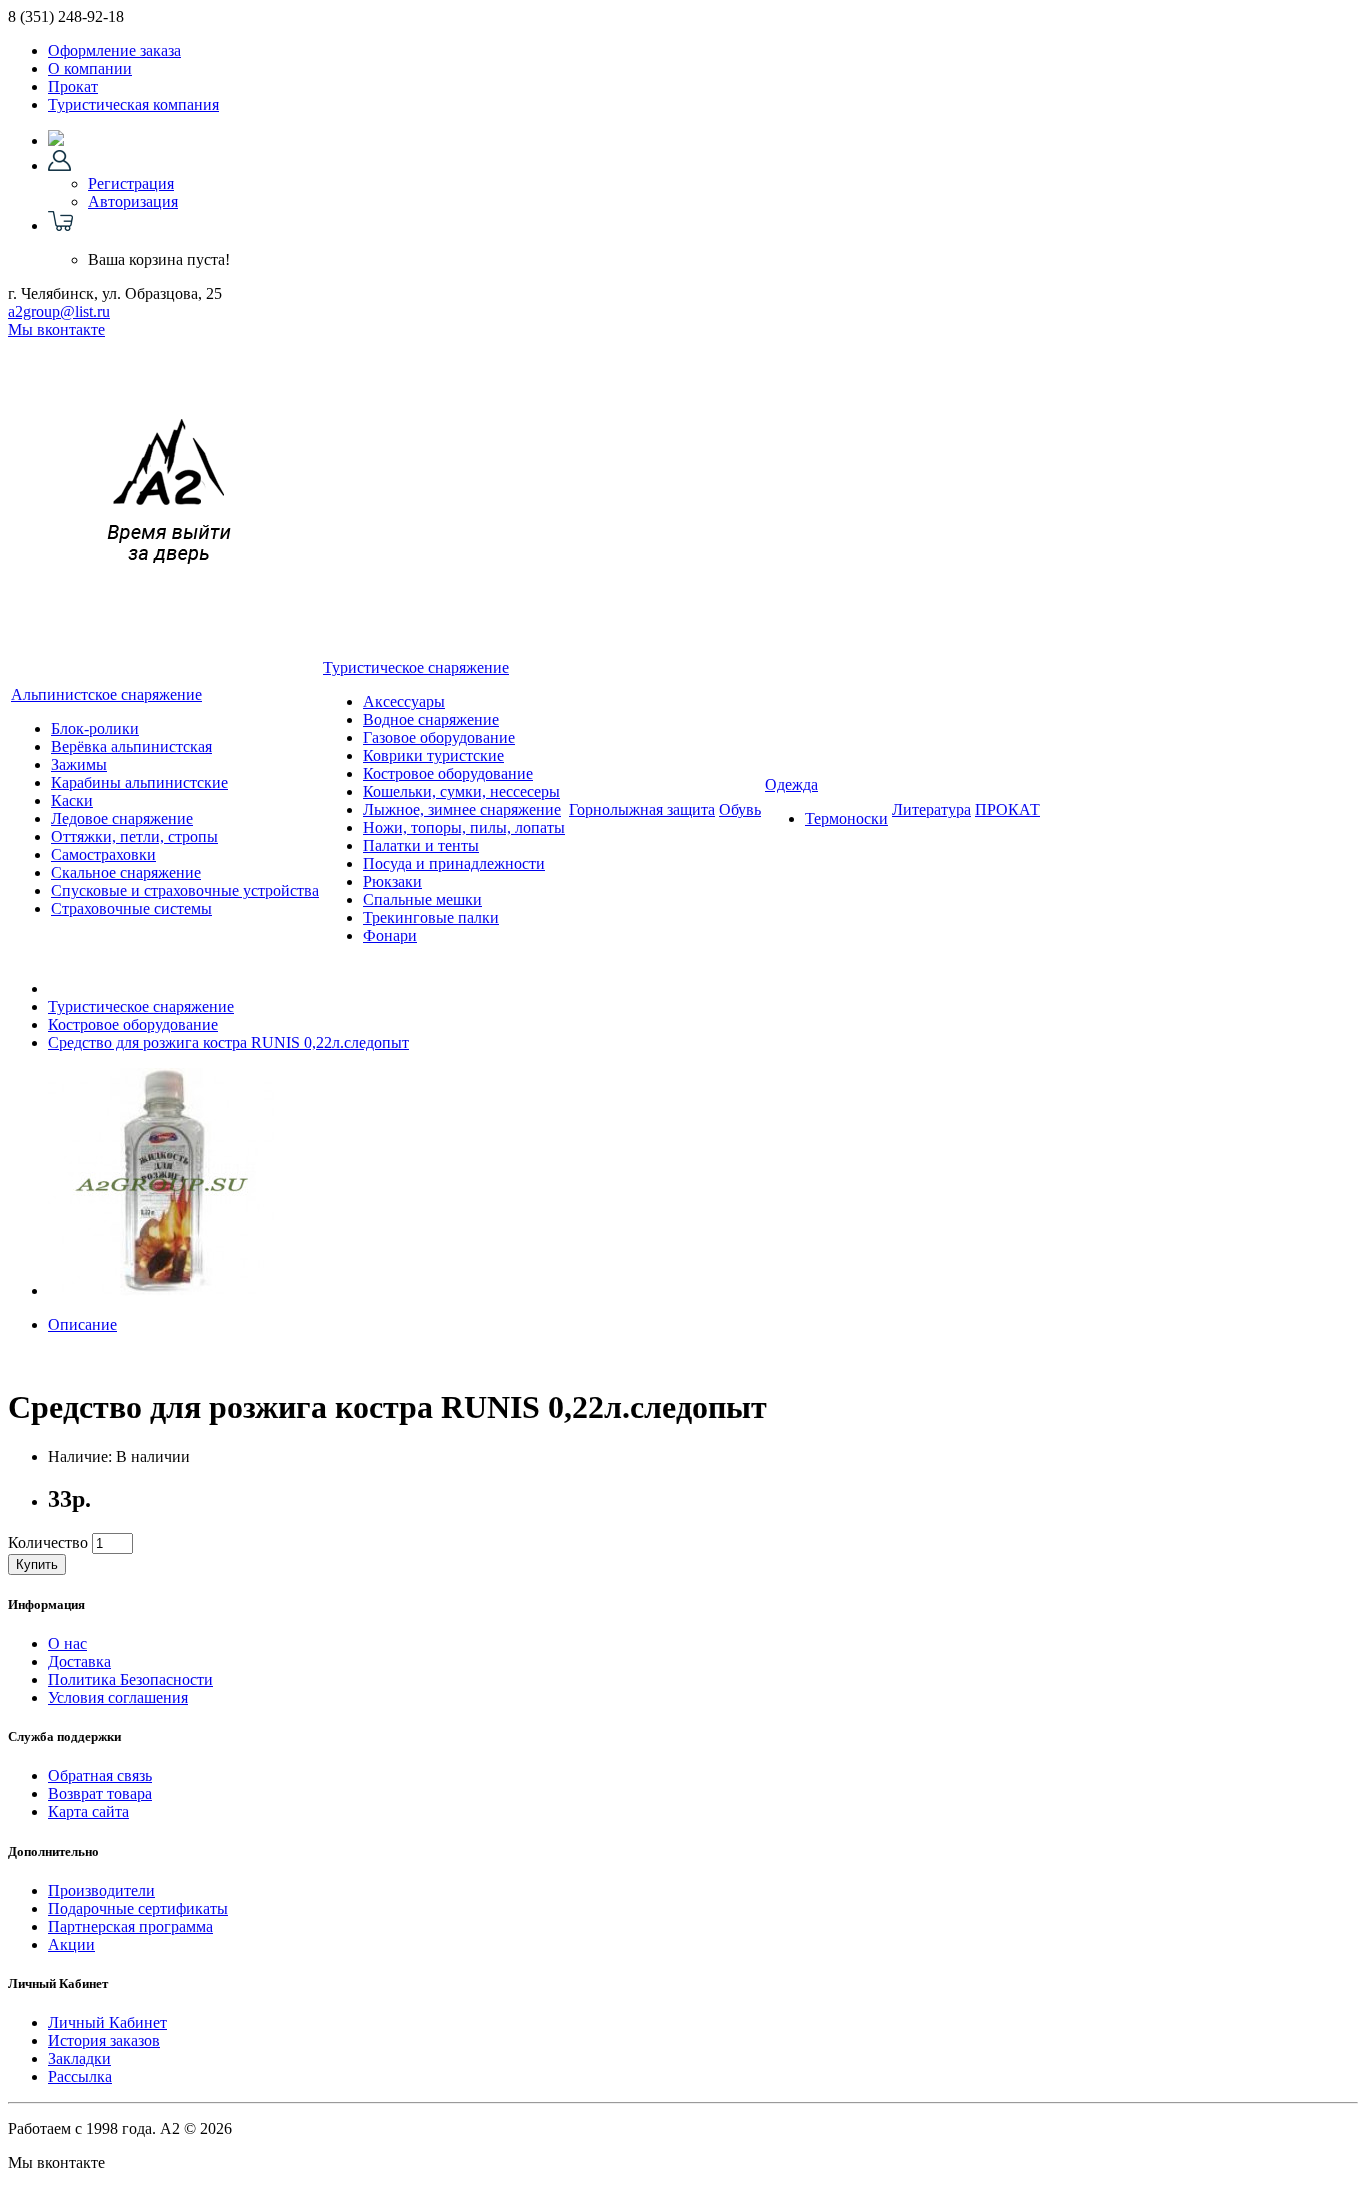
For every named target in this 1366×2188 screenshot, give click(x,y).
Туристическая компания (133, 104)
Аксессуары (404, 701)
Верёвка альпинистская (131, 746)
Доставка (79, 1661)
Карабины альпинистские (139, 782)
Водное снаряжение (431, 719)
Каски (72, 800)
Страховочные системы (131, 908)
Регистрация (131, 183)
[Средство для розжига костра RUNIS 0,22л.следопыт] (162, 1290)
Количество (48, 1542)
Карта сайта (88, 1811)
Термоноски (846, 818)
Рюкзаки (392, 881)
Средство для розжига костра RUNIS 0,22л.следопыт (228, 1042)
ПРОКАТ (1007, 809)
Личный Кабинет (107, 2022)
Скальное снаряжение (126, 872)
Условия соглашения (118, 1697)
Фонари (390, 935)
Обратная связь (100, 1775)
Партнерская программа (130, 1926)
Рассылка (80, 2076)
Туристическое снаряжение (416, 667)
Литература (931, 809)
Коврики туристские (433, 755)
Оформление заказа (114, 50)
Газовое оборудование (439, 737)
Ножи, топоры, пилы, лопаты (464, 827)
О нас (67, 1643)
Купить (37, 1564)
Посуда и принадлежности (454, 863)
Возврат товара (100, 1793)
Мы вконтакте (56, 329)
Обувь (740, 809)
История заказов (104, 2040)
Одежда (791, 784)
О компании (90, 68)
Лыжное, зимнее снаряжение (462, 809)
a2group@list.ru (59, 311)
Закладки (79, 2058)
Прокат (73, 86)
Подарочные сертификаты (138, 1908)
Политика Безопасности (130, 1679)
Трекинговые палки (431, 917)
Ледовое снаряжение (122, 818)
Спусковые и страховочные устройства (185, 890)
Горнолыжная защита (642, 809)
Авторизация (133, 201)
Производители (101, 1890)
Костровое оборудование (448, 773)
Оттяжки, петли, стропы (134, 836)
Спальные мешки (422, 899)
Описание (82, 1324)
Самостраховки (103, 854)
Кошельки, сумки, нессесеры (461, 791)
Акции (71, 1944)
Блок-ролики (95, 728)
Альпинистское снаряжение (106, 694)
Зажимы (79, 764)
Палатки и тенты (421, 845)
